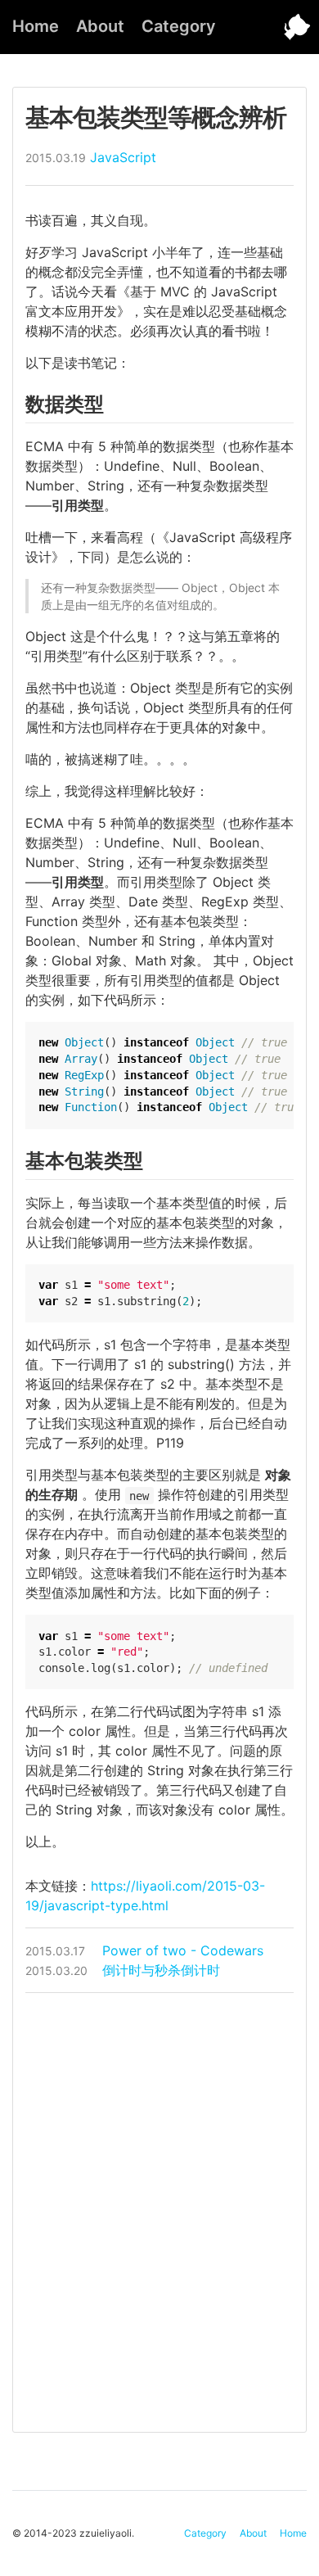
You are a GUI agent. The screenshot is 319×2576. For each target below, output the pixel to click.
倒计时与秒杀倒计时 (123, 1970)
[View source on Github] (286, 27)
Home (36, 26)
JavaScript (123, 157)
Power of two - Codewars (144, 1950)
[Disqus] (159, 2210)
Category (179, 26)
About (100, 26)
